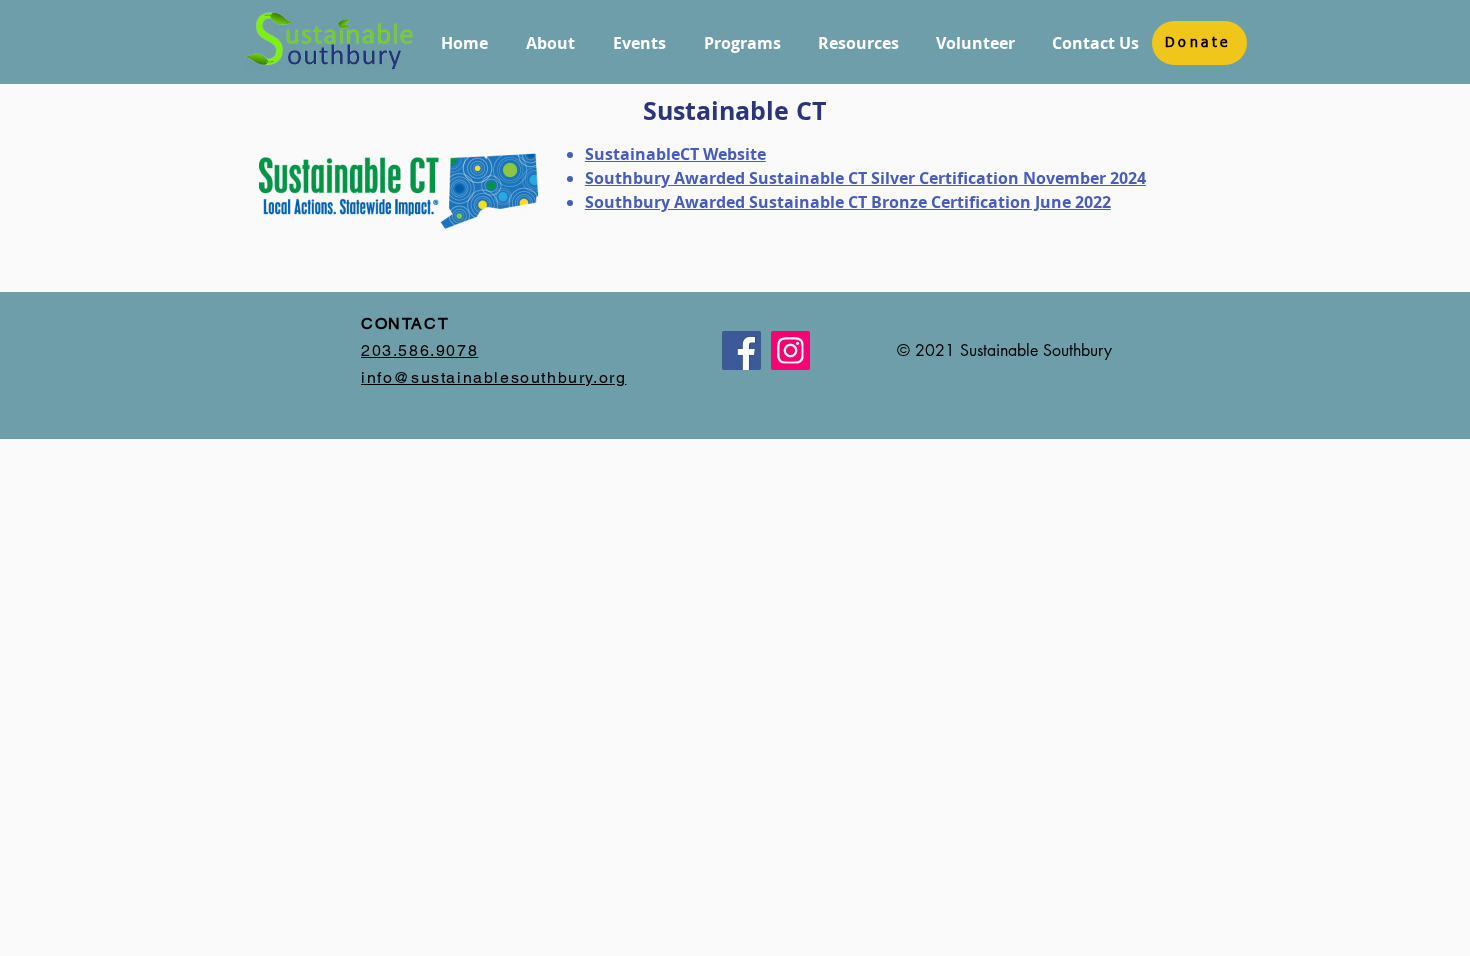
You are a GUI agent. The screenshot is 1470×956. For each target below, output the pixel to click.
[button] (550, 43)
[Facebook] (741, 350)
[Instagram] (790, 350)
